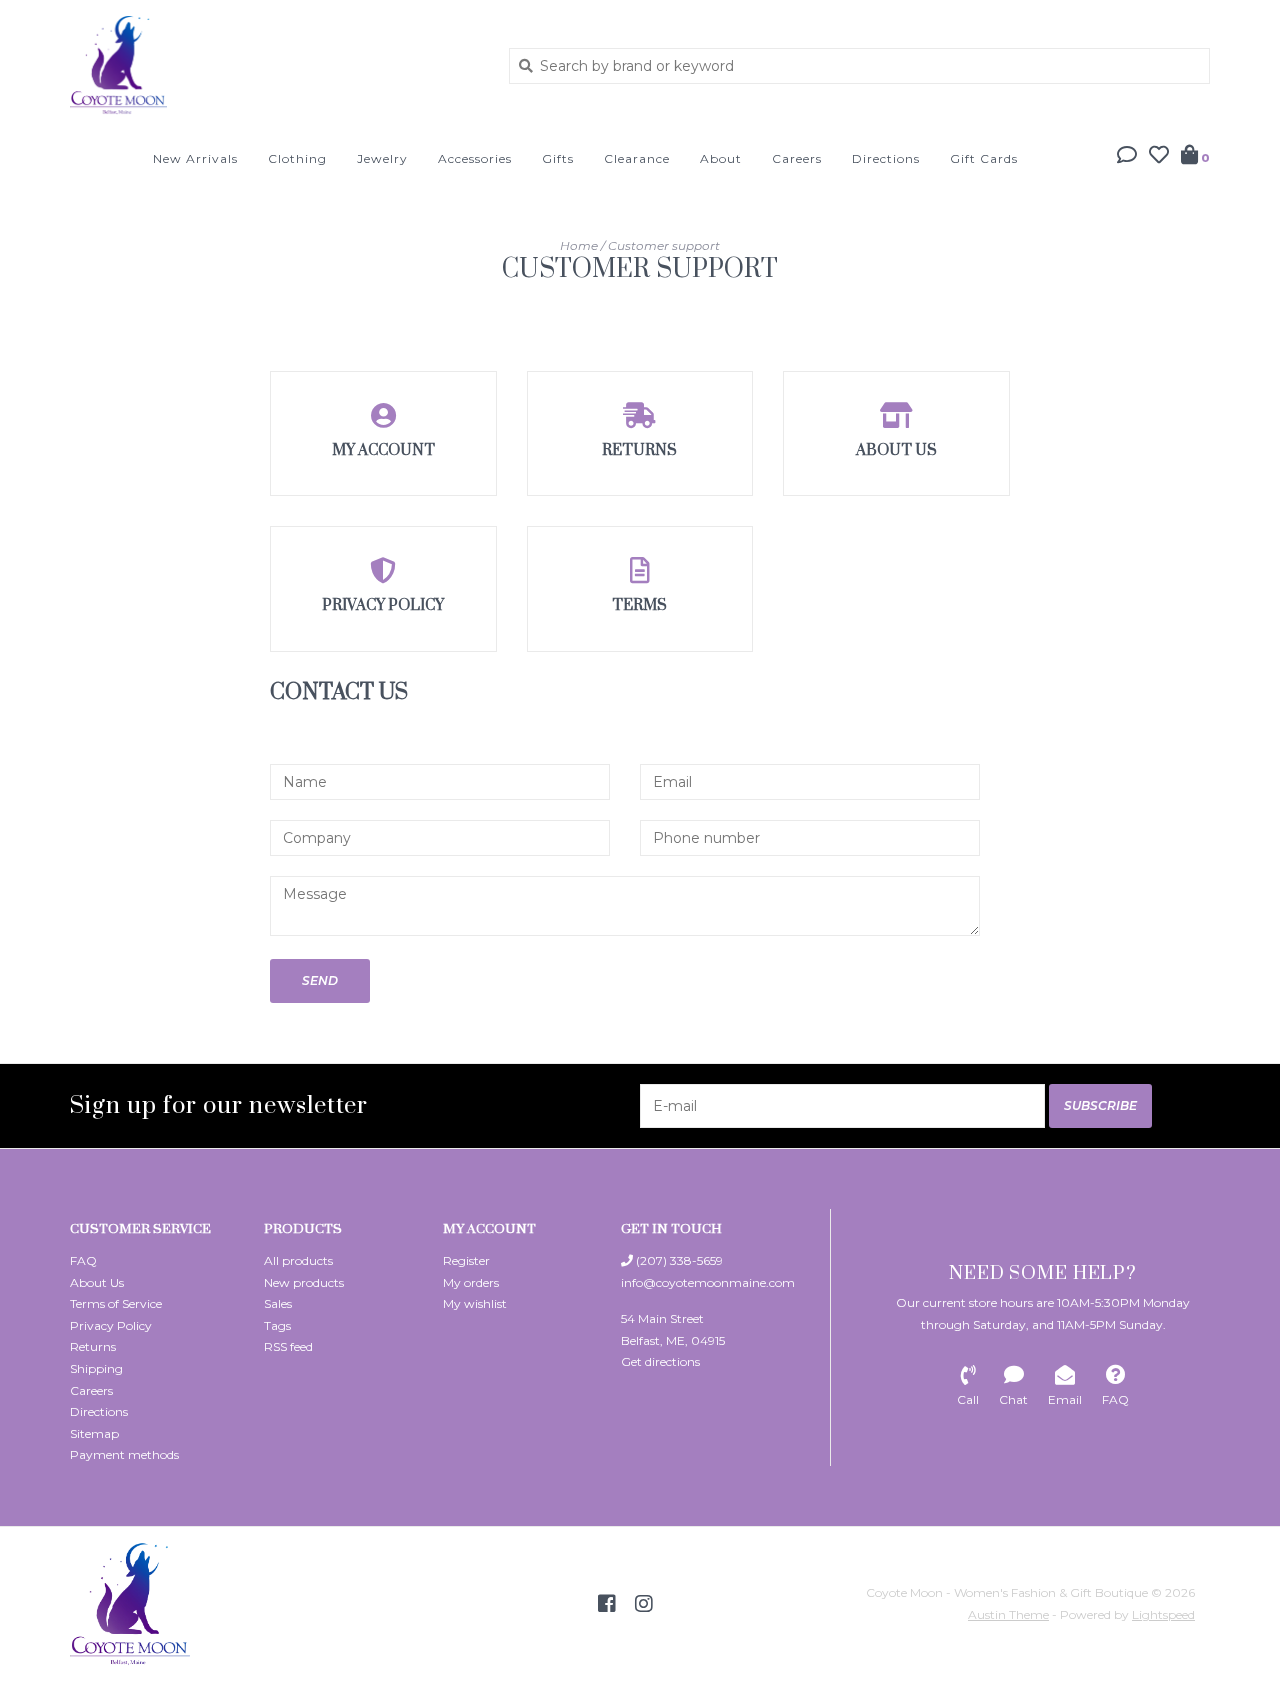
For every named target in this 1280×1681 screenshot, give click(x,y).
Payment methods (124, 1454)
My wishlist (475, 1303)
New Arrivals (195, 158)
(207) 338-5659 (678, 1260)
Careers (797, 158)
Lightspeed (1163, 1614)
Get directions (660, 1361)
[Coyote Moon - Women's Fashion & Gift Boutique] (274, 65)
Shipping (96, 1368)
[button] (1127, 157)
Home (579, 245)
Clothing (297, 158)
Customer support (664, 245)
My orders (471, 1282)
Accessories (475, 158)
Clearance (637, 158)
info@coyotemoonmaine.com (708, 1282)
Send (320, 980)
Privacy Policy (111, 1325)
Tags (277, 1325)
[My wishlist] (1159, 157)
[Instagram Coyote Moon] (644, 1604)
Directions (886, 158)
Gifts (558, 158)
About (721, 158)
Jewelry (382, 158)
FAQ (83, 1260)
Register (466, 1260)
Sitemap (94, 1433)
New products (304, 1282)
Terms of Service (116, 1303)
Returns (93, 1346)
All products (298, 1260)
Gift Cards (984, 158)
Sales (278, 1303)
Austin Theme (1008, 1614)
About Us (97, 1282)
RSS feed (288, 1346)
